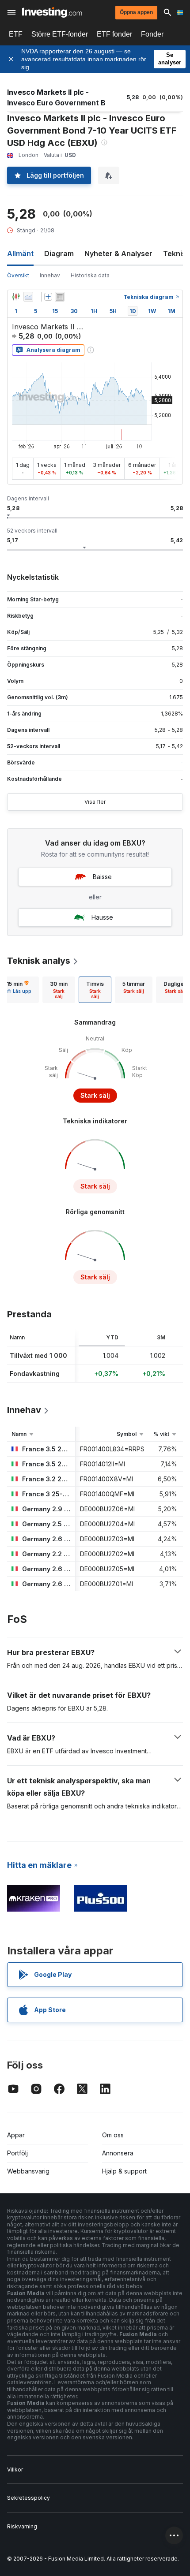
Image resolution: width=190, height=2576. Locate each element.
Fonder (152, 34)
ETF (16, 34)
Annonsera (118, 2153)
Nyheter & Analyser (118, 253)
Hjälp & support (124, 2171)
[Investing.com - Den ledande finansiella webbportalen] (52, 12)
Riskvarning (22, 2526)
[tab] (59, 990)
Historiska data (90, 275)
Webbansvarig (28, 2171)
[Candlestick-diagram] (16, 297)
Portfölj (17, 2153)
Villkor (15, 2470)
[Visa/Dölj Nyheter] (60, 297)
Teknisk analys (39, 961)
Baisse (102, 877)
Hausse (102, 917)
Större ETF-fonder (60, 34)
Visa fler (95, 802)
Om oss (113, 2135)
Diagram (59, 253)
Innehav (50, 275)
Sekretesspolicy (28, 2498)
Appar (16, 2135)
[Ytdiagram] (28, 297)
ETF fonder (114, 34)
